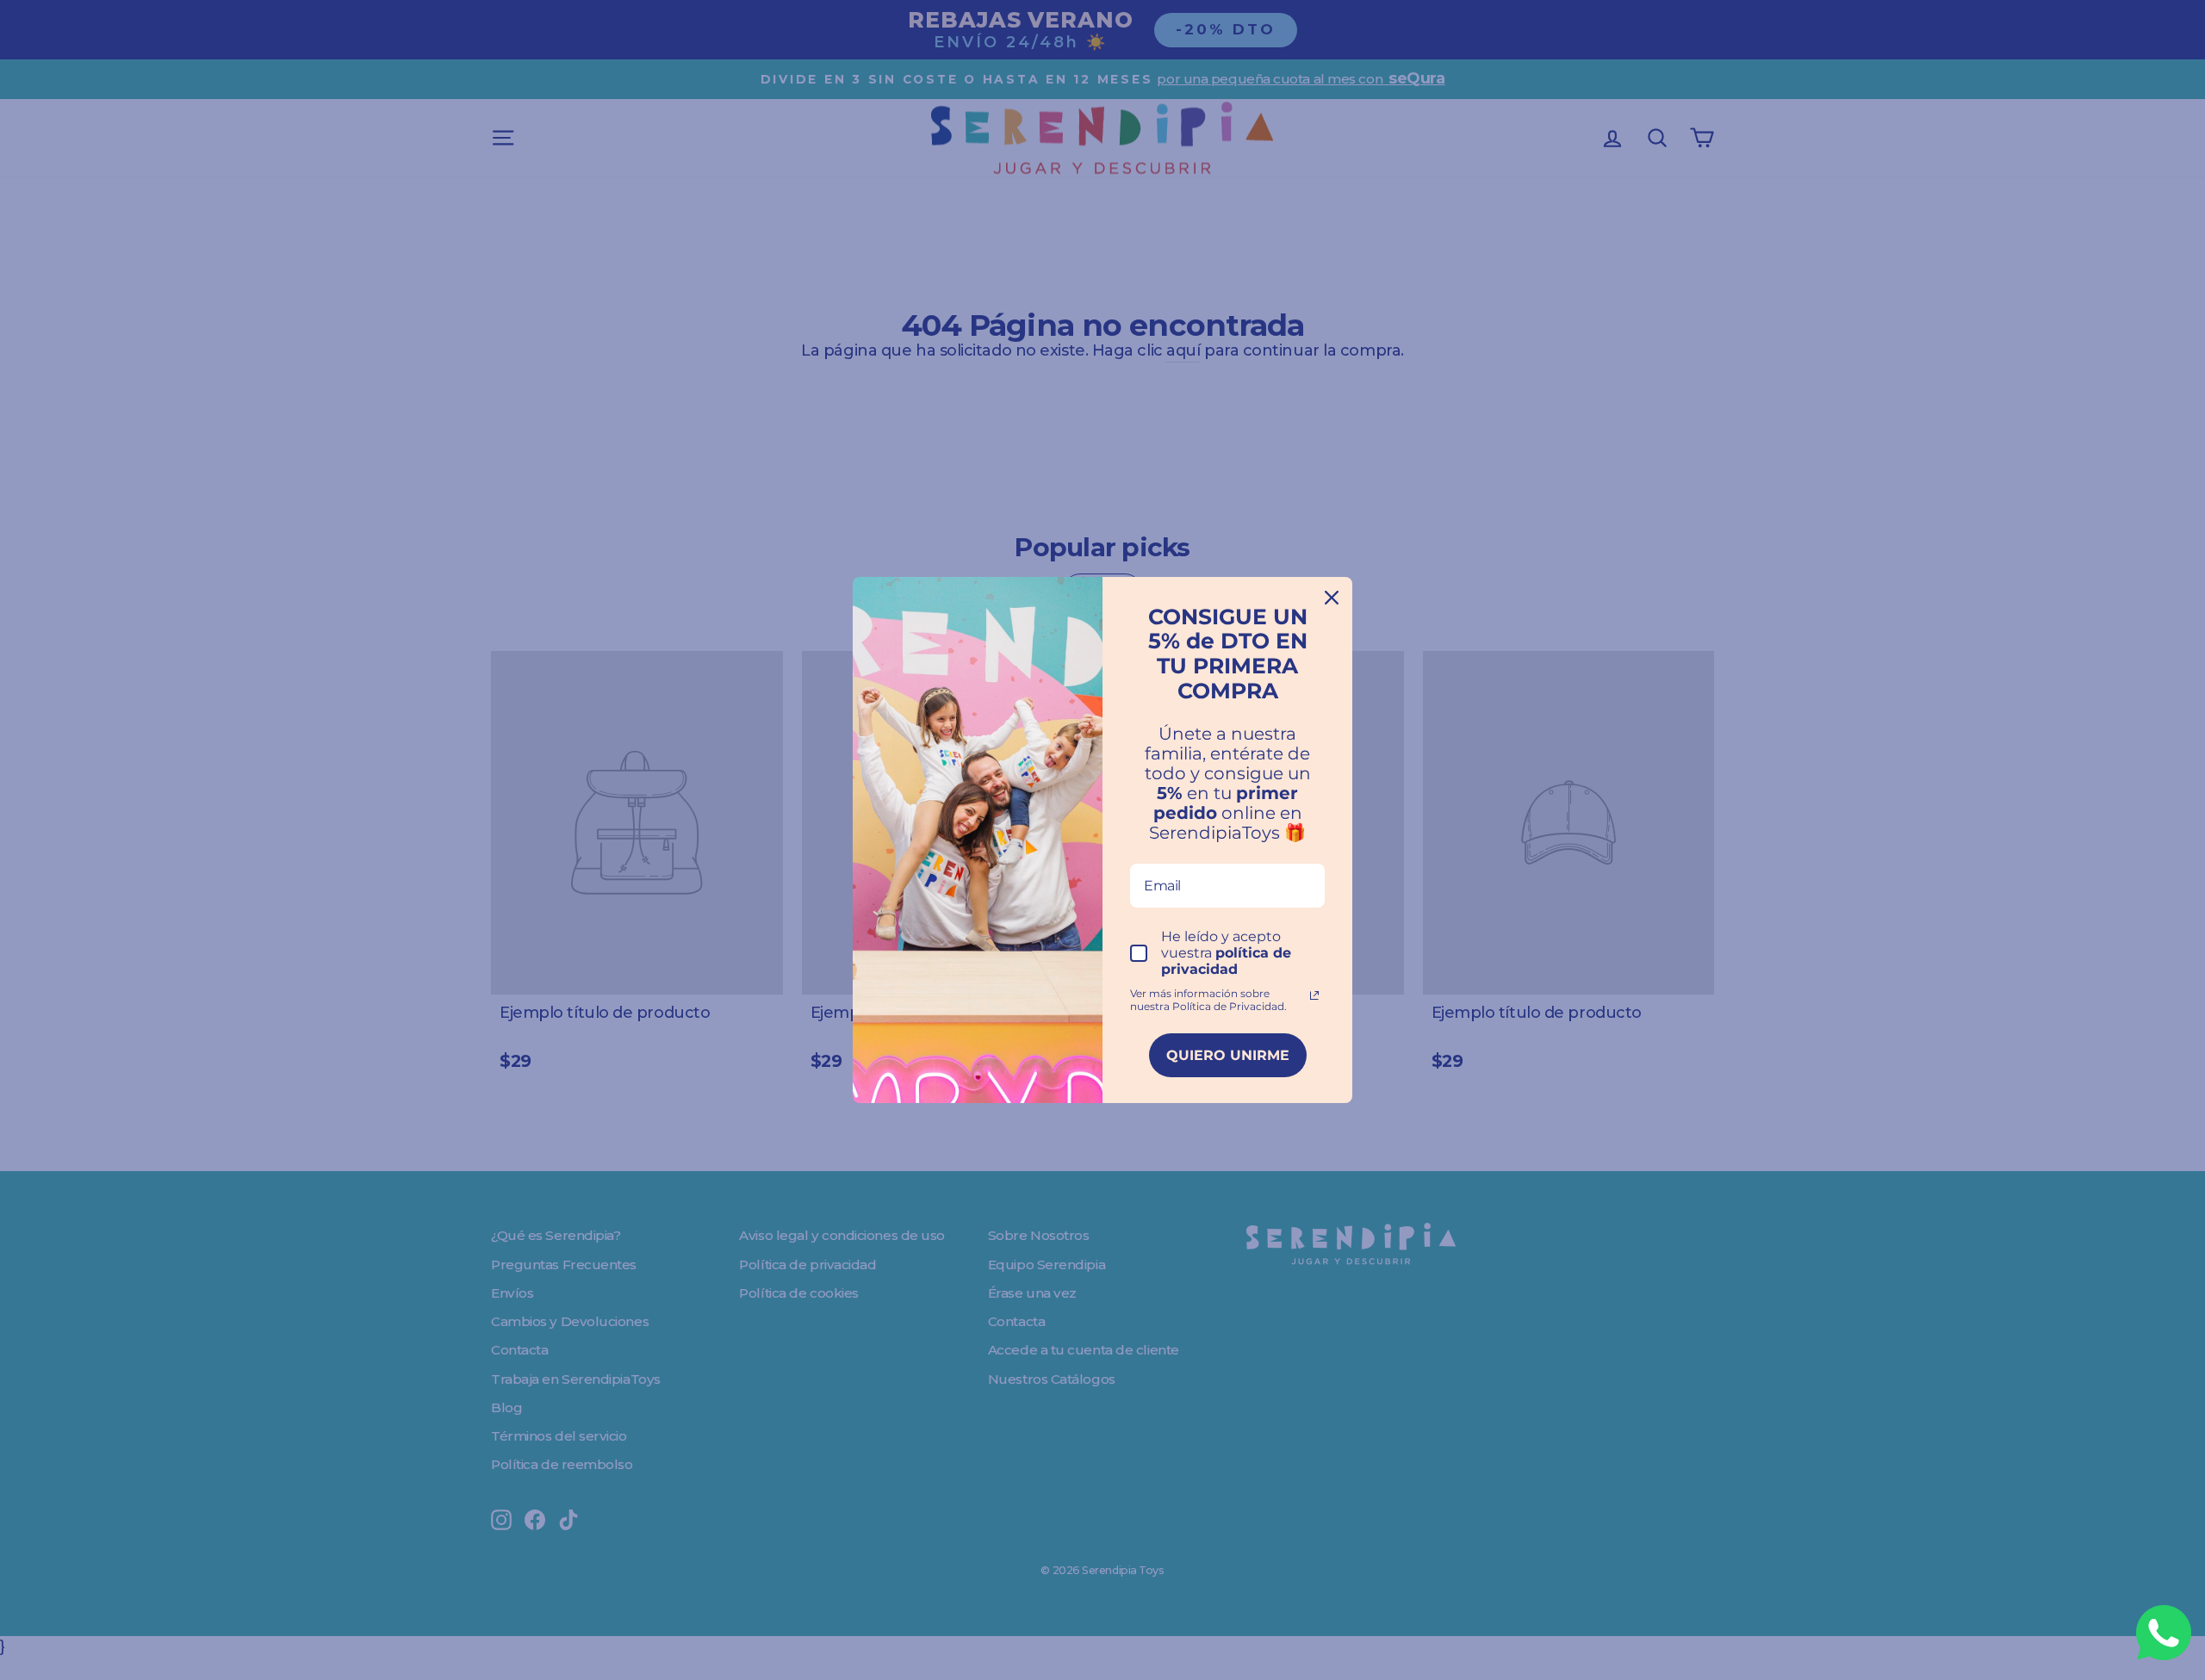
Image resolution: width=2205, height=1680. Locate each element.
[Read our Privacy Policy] (1314, 995)
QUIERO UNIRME (1228, 1055)
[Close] (1332, 598)
